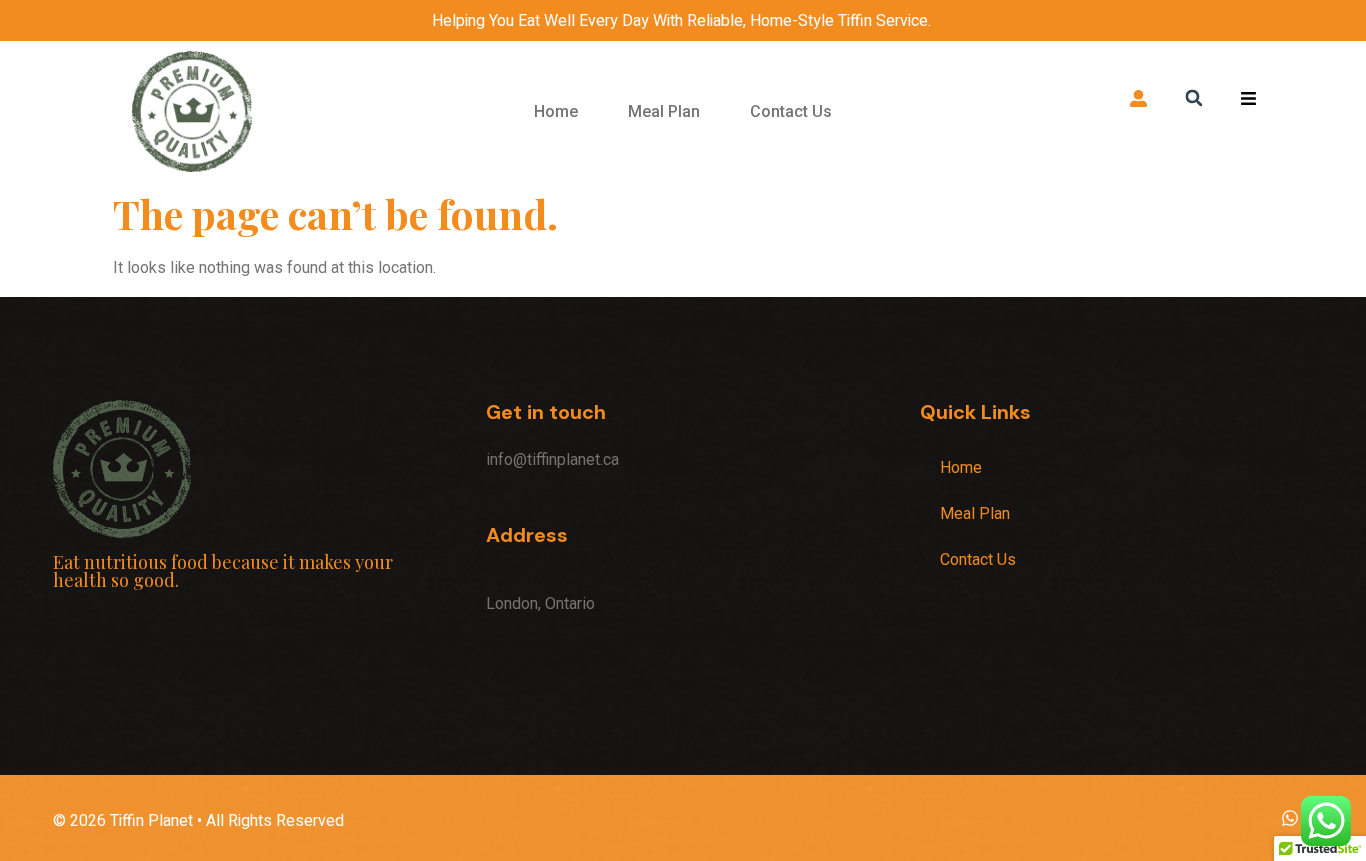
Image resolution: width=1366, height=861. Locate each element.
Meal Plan (664, 111)
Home (556, 111)
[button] (1193, 97)
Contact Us (791, 111)
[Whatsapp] (1289, 818)
